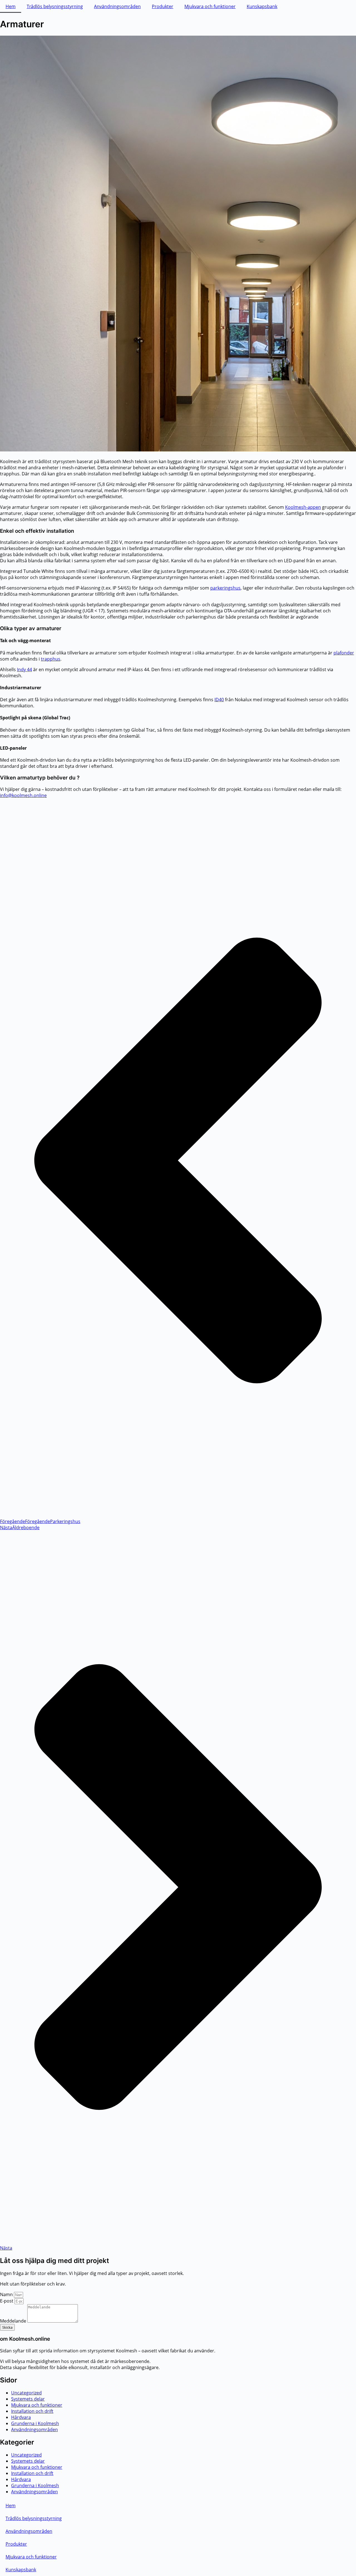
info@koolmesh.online (23, 795)
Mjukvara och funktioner (210, 6)
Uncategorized (26, 2393)
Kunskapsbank (262, 6)
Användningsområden (117, 6)
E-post (7, 2301)
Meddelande (14, 2321)
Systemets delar (28, 2399)
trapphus (51, 659)
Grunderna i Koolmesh (35, 2423)
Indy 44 (24, 669)
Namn (7, 2294)
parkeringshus (225, 588)
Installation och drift (32, 2411)
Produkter (163, 6)
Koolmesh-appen (303, 507)
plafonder (344, 653)
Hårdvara (21, 2417)
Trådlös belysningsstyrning (55, 6)
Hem (11, 6)
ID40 (219, 700)
